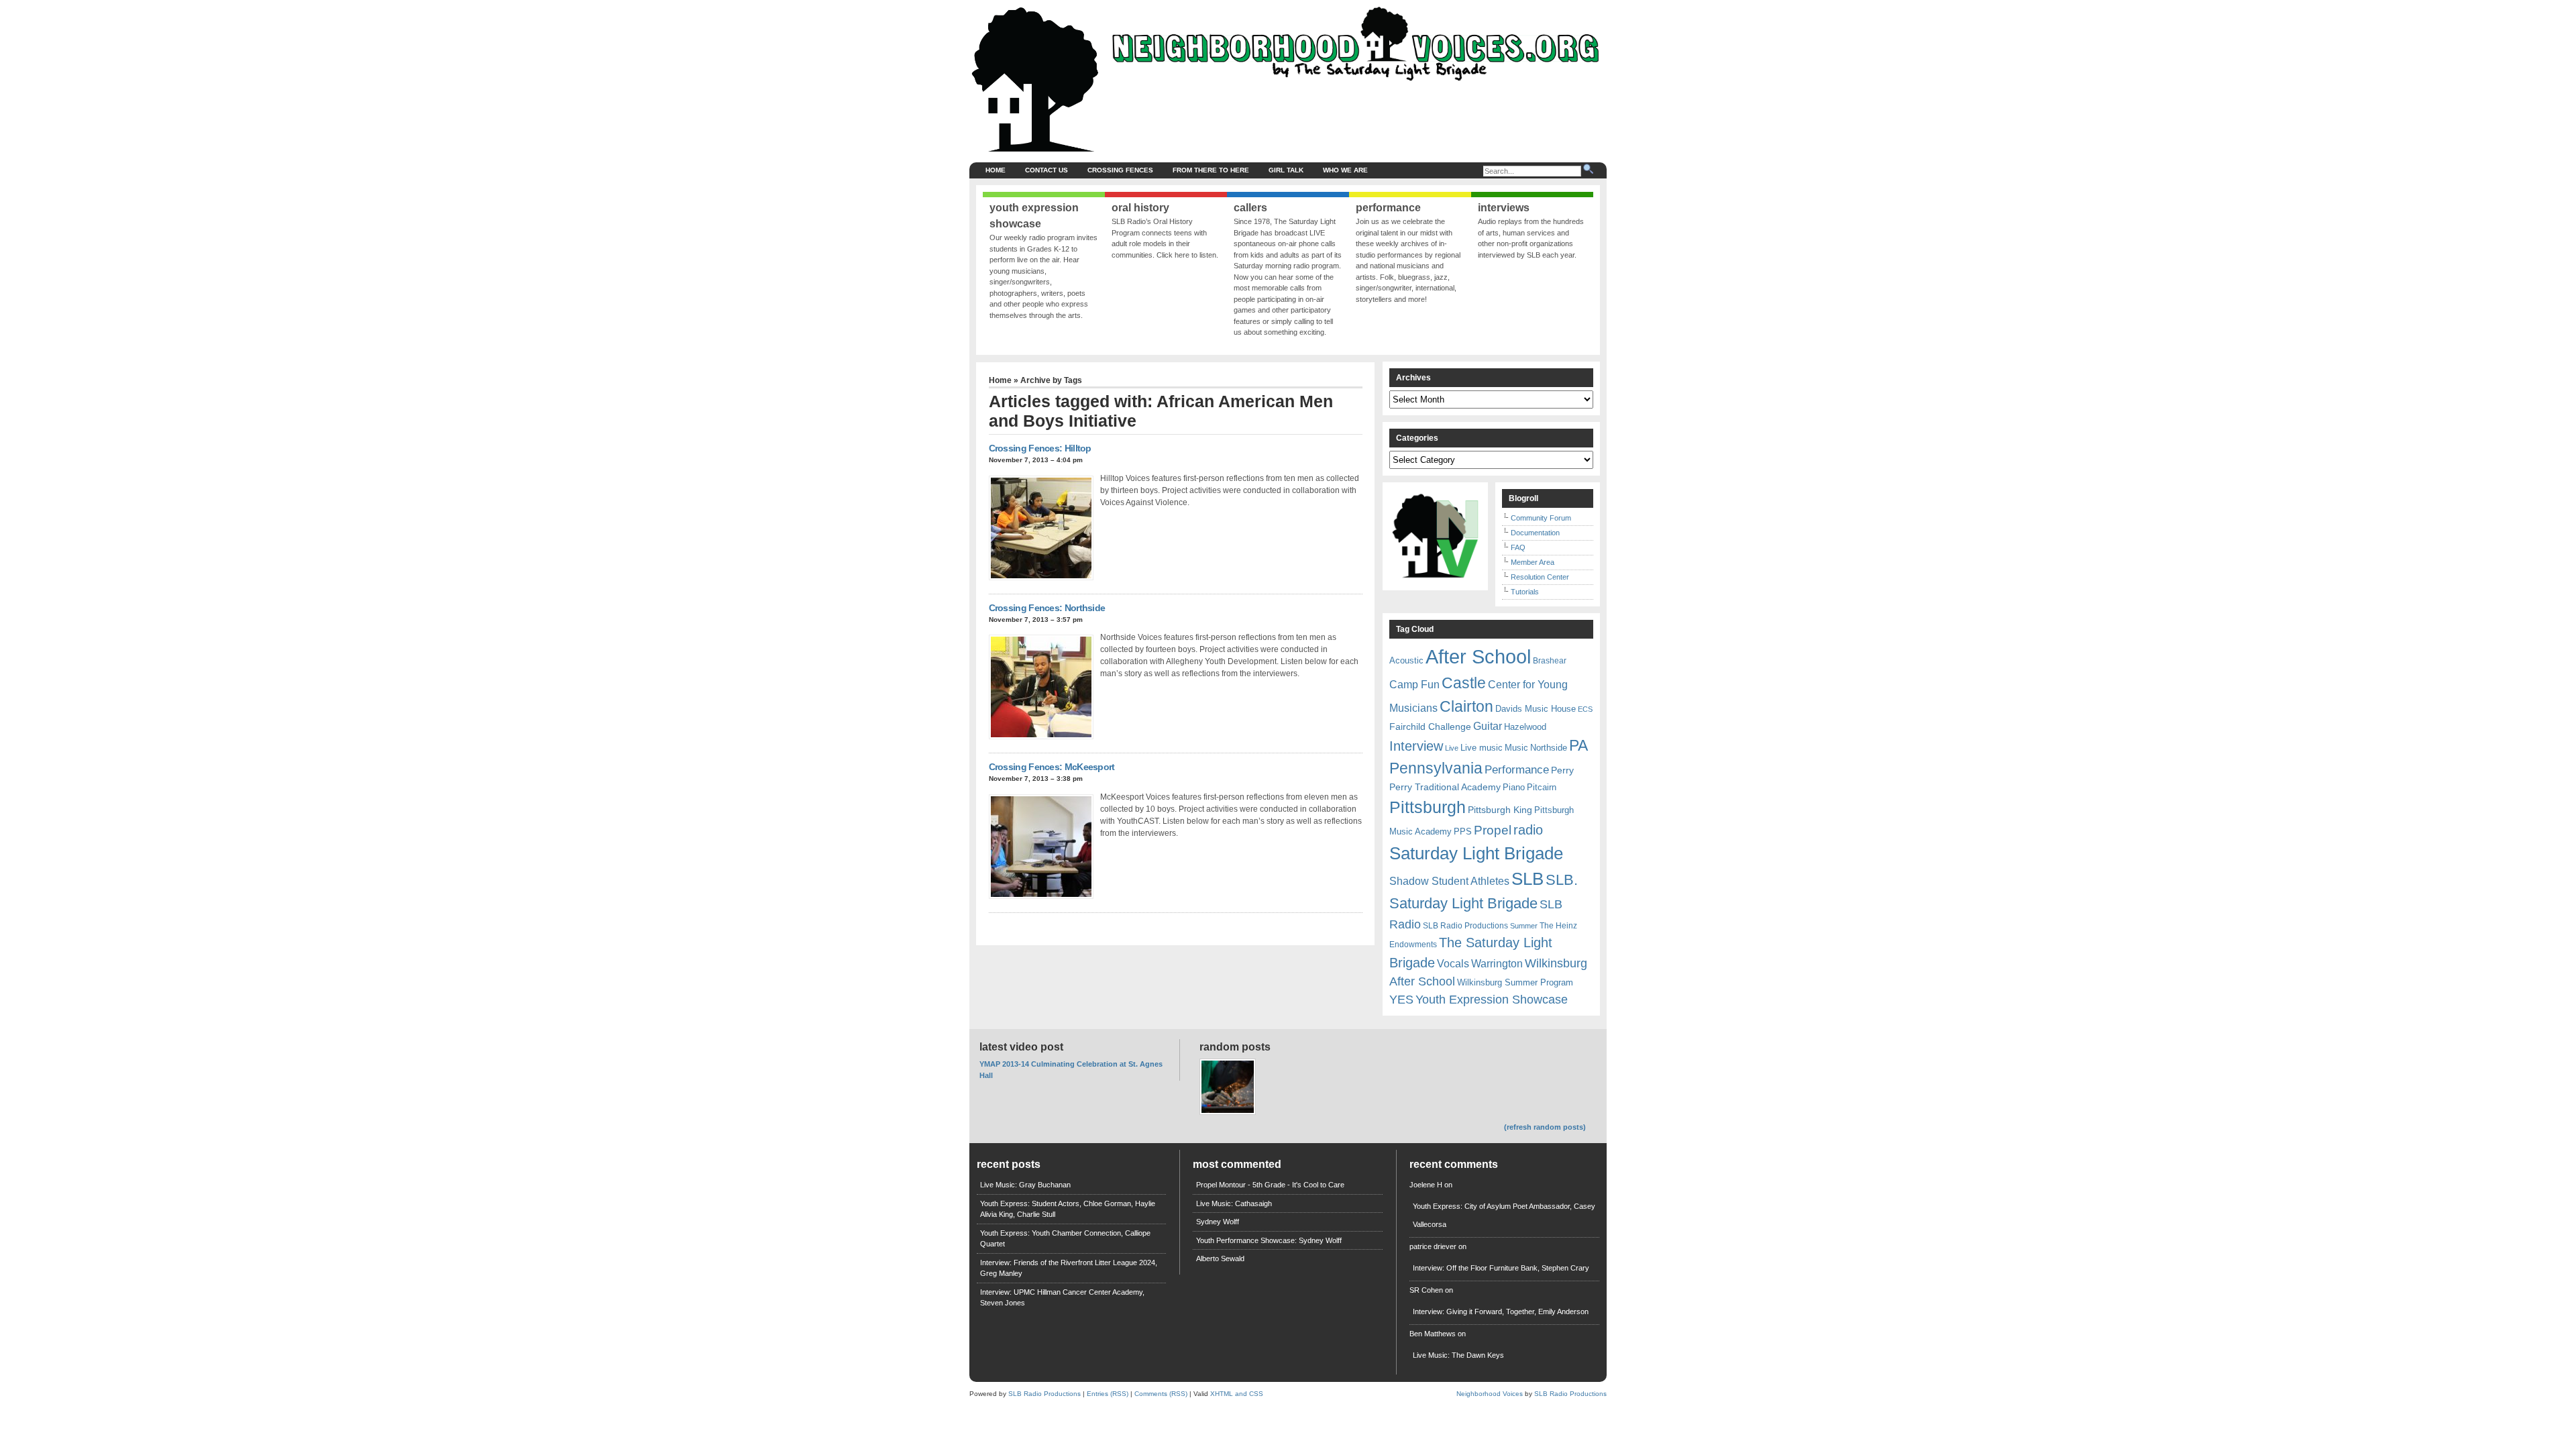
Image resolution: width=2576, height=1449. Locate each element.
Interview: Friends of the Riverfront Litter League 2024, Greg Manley (1069, 1268)
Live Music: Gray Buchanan (1025, 1185)
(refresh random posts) (1545, 1127)
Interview (1416, 746)
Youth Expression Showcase (1492, 1000)
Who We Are (1345, 170)
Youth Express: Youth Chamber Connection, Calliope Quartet (1065, 1239)
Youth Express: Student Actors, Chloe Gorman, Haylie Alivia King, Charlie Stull (1068, 1209)
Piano (1514, 787)
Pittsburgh (1428, 807)
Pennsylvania (1436, 768)
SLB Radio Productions (1465, 926)
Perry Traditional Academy (1445, 787)
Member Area (1533, 562)
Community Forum (1541, 518)
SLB (1527, 879)
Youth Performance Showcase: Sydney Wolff (1269, 1240)
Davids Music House (1536, 709)
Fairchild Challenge (1430, 727)
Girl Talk (1286, 170)
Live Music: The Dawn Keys (1458, 1355)
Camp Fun (1414, 685)
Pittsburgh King (1500, 810)
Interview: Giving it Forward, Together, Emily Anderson (1501, 1311)
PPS (1463, 831)
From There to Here (1211, 170)
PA (1578, 745)
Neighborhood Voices (1490, 1394)
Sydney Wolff (1218, 1222)
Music (1516, 748)
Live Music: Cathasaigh (1234, 1203)
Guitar (1488, 726)
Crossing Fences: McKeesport (1052, 767)
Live (1452, 748)
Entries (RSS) (1108, 1394)
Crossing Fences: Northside (1047, 608)
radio (1528, 830)
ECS (1585, 709)
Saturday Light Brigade (1476, 853)
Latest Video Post (1021, 1047)
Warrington (1497, 963)
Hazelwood (1525, 727)
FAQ (1518, 547)
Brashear (1550, 661)
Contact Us (1046, 170)
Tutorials (1525, 592)
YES (1401, 1000)
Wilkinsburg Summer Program (1515, 982)
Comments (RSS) (1161, 1394)
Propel (1493, 830)
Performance (1517, 770)
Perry (1562, 770)
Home (996, 170)
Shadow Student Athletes (1449, 881)
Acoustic (1406, 660)
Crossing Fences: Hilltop (1040, 448)
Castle (1464, 683)
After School (1478, 656)
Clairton (1466, 706)
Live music (1482, 748)
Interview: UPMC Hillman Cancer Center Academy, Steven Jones (1062, 1298)
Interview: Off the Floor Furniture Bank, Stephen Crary (1501, 1268)
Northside (1549, 748)
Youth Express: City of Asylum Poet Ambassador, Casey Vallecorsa (1504, 1215)
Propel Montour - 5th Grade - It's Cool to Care (1270, 1185)
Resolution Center (1540, 577)
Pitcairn (1542, 787)
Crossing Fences (1120, 170)
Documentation (1535, 533)
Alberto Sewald (1220, 1258)
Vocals (1453, 964)
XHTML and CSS (1237, 1394)
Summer (1524, 926)
